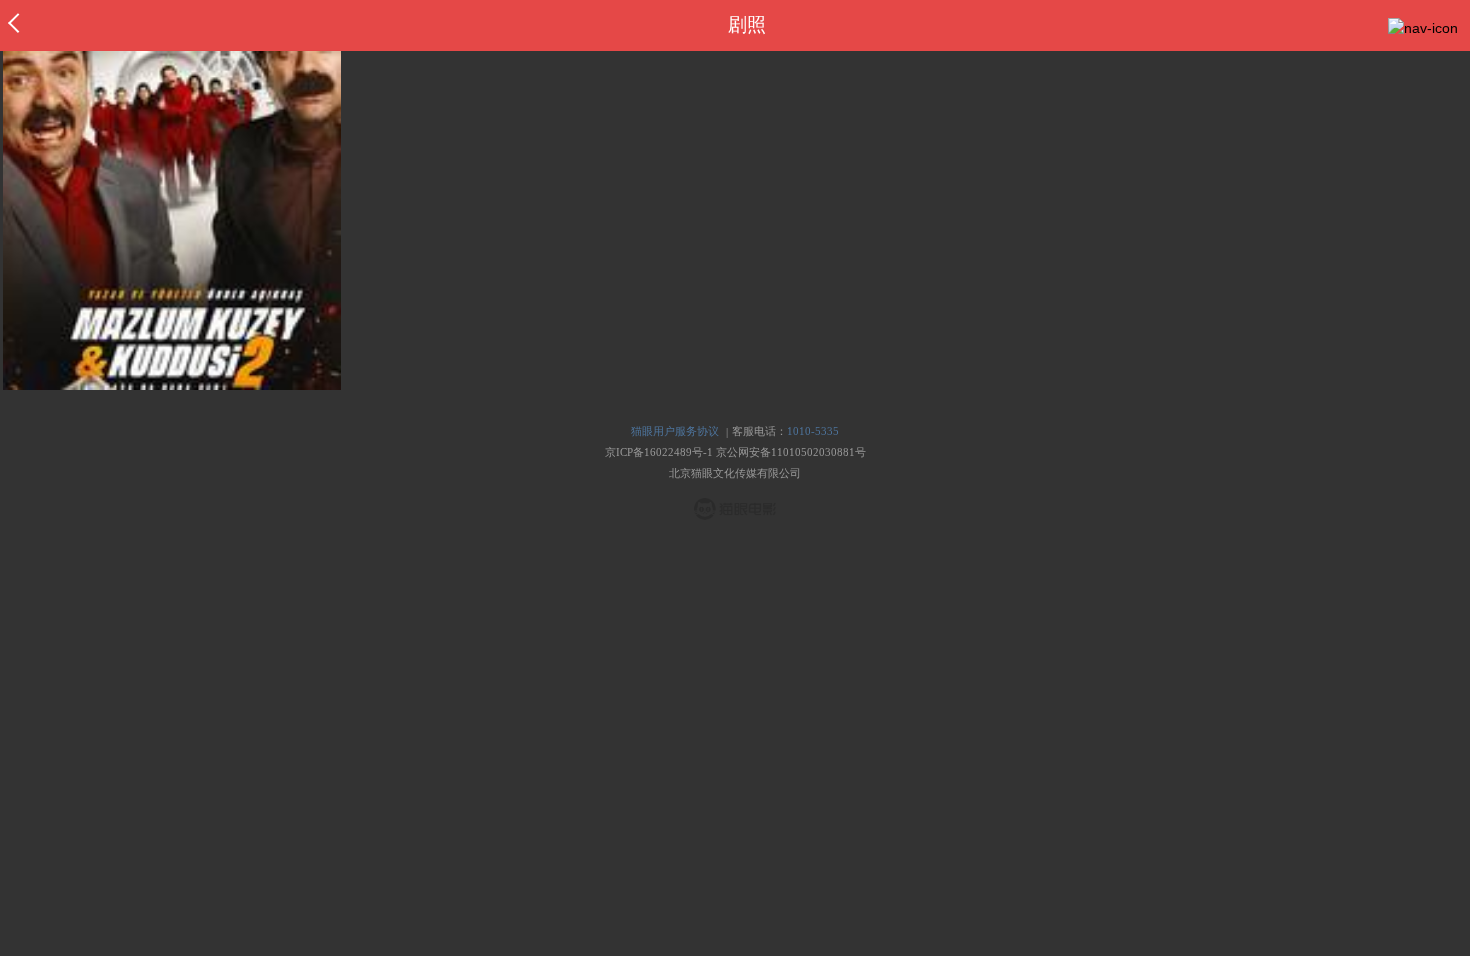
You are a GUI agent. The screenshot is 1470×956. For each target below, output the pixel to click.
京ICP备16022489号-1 (659, 452)
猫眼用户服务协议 (675, 431)
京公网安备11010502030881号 (791, 452)
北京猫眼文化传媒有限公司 (735, 473)
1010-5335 (813, 431)
